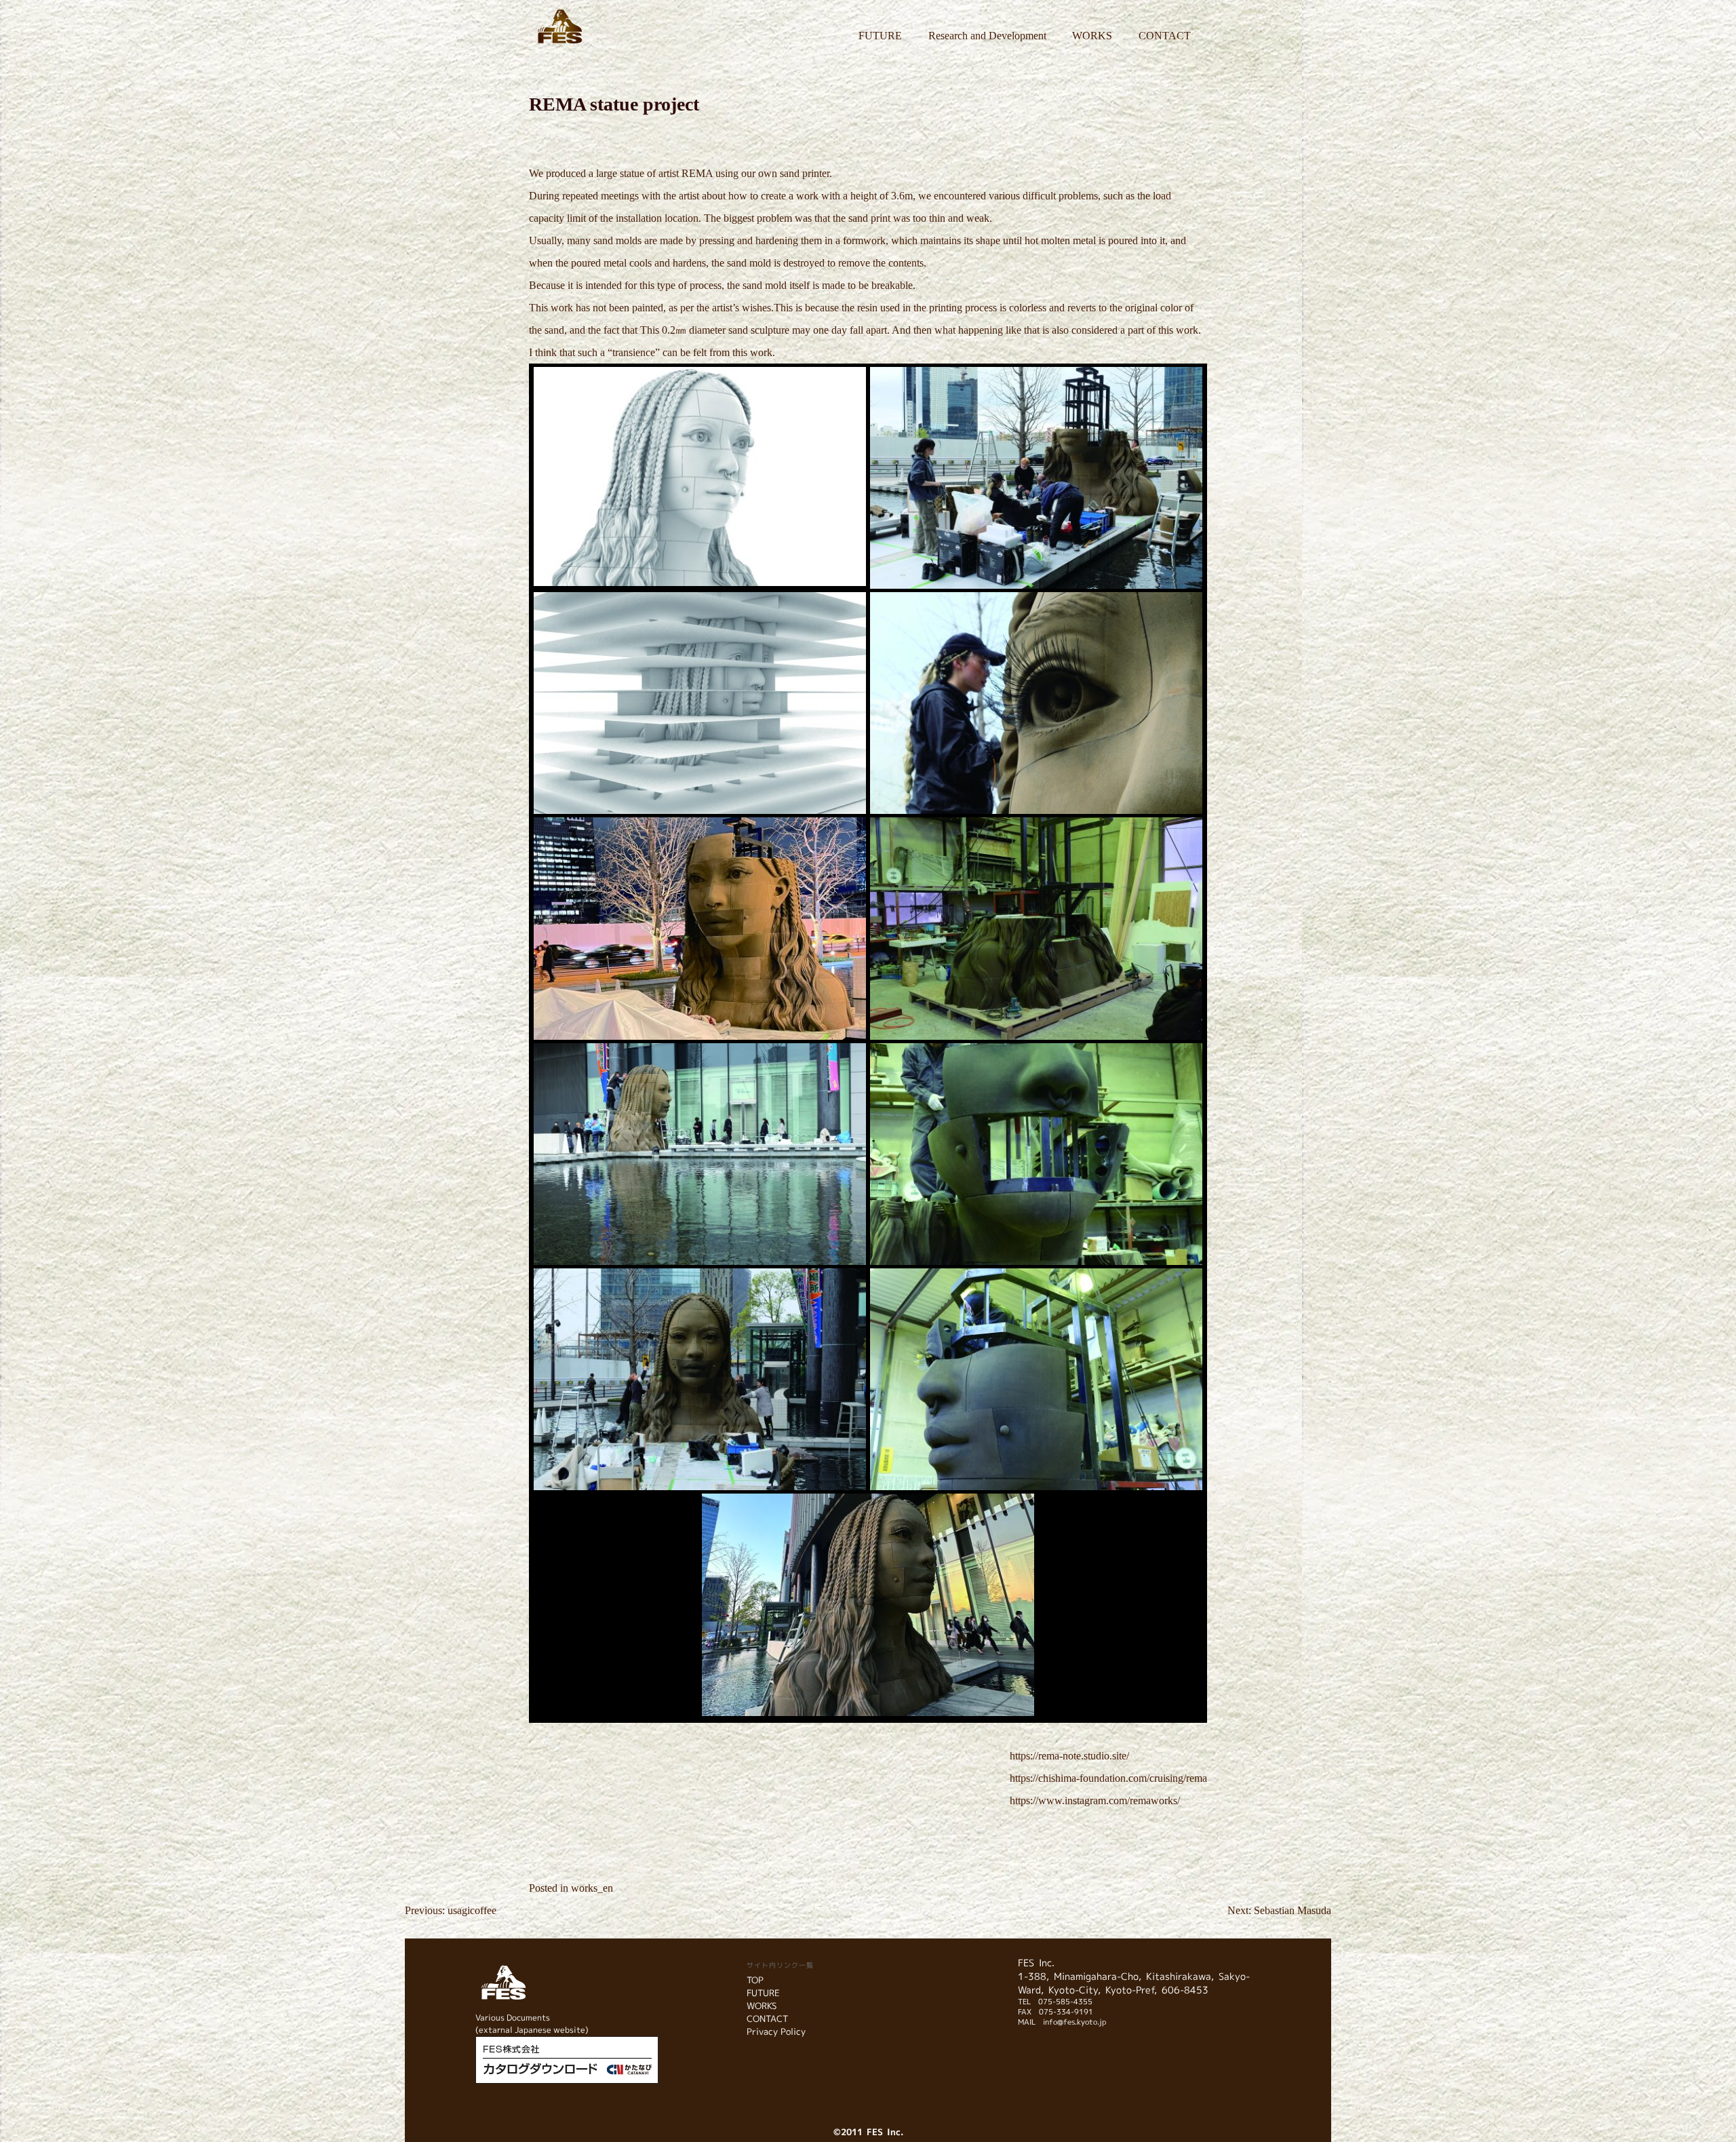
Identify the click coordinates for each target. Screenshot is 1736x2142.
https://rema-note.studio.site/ (1069, 1756)
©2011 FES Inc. (868, 2132)
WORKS (1092, 36)
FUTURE (880, 36)
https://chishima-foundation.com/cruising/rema (1108, 1778)
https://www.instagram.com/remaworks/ (1095, 1800)
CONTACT (1165, 36)
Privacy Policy (776, 2031)
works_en (592, 1888)
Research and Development (987, 36)
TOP (755, 1980)
